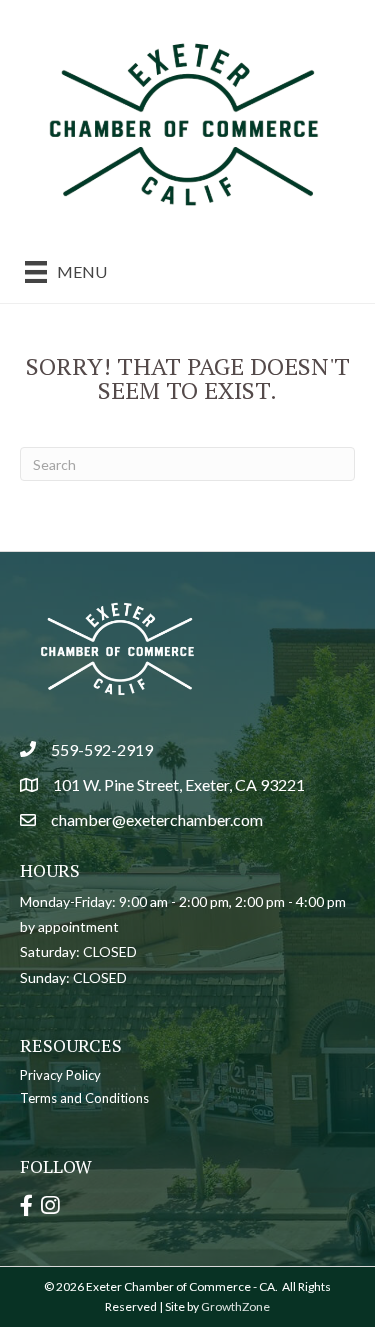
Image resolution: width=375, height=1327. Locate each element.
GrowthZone (235, 1306)
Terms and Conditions (84, 1098)
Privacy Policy (60, 1075)
